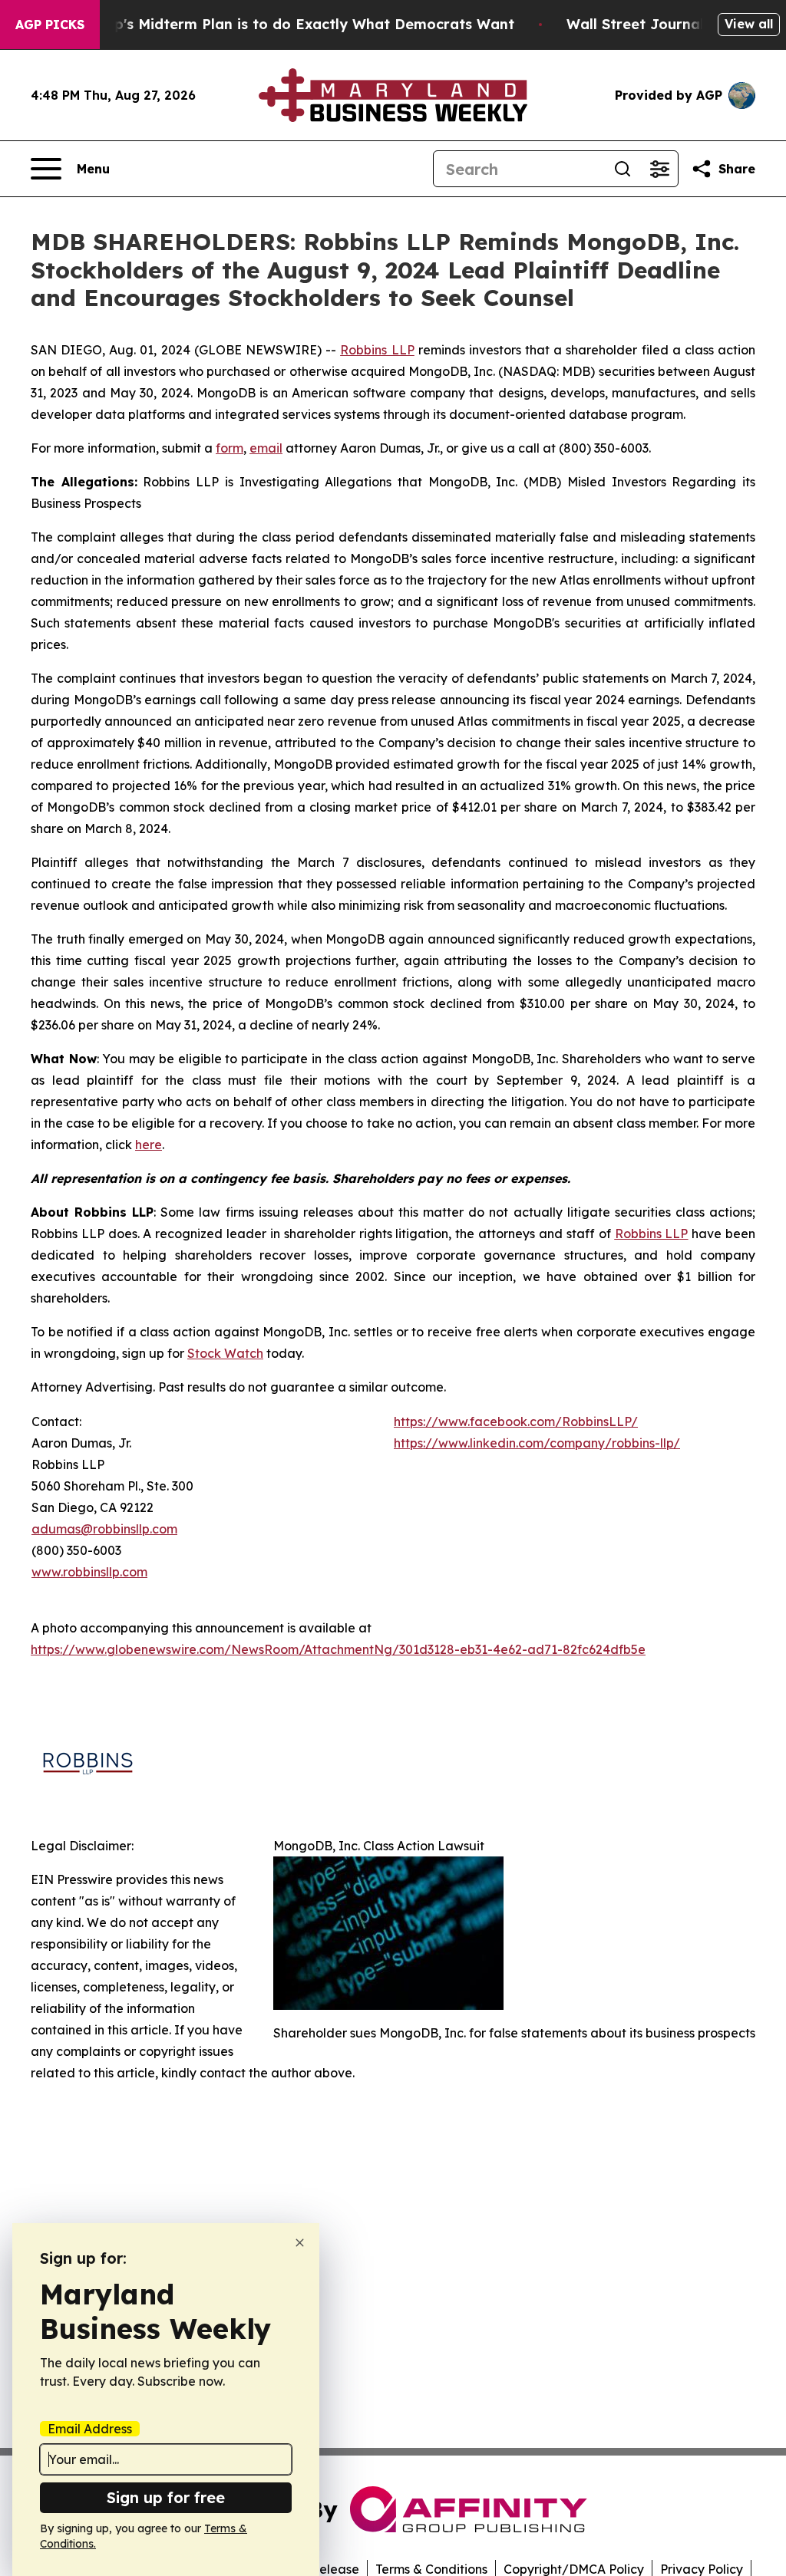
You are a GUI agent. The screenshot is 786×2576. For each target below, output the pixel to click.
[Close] (300, 2243)
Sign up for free (166, 2497)
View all (749, 24)
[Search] (623, 169)
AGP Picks (50, 25)
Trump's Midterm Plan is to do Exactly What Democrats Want (296, 24)
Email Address (90, 2429)
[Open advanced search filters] (659, 169)
